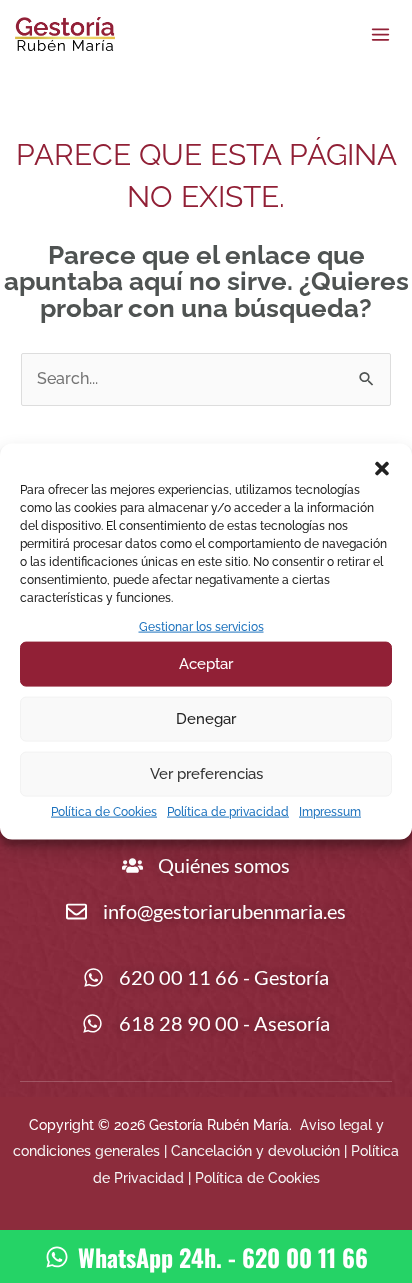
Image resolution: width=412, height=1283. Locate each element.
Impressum (330, 812)
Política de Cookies (104, 812)
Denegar (206, 719)
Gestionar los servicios (201, 626)
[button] (382, 468)
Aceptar (206, 664)
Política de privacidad (228, 812)
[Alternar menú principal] (380, 34)
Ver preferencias (206, 774)
